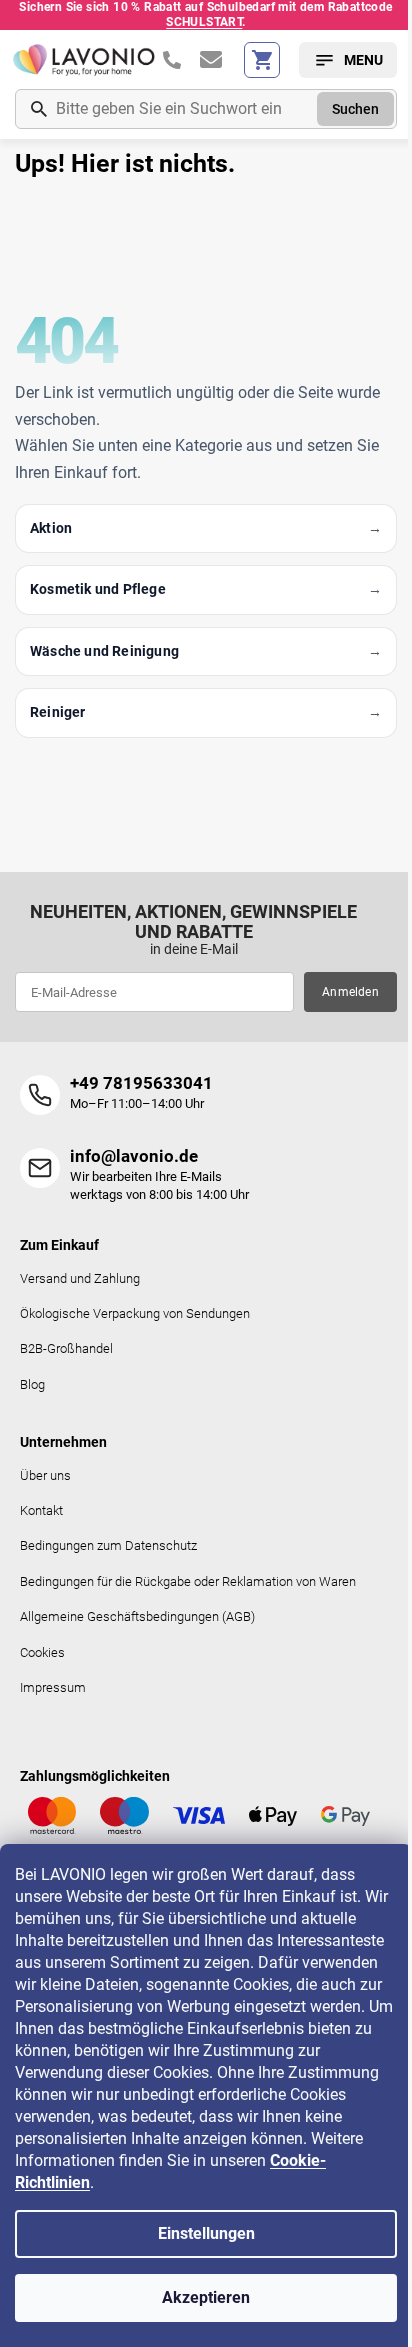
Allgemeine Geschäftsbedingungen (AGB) (137, 1616)
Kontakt (41, 1510)
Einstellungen (206, 2233)
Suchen (355, 109)
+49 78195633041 (141, 1083)
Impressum (53, 1687)
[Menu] (348, 60)
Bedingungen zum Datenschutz (108, 1545)
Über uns (45, 1475)
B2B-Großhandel (66, 1348)
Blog (32, 1384)
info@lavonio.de (134, 1156)
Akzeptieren (206, 2297)
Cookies (42, 1652)
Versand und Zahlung (80, 1278)
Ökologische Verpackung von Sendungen (135, 1313)
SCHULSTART (204, 22)
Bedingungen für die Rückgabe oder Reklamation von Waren (188, 1581)
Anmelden (350, 992)
